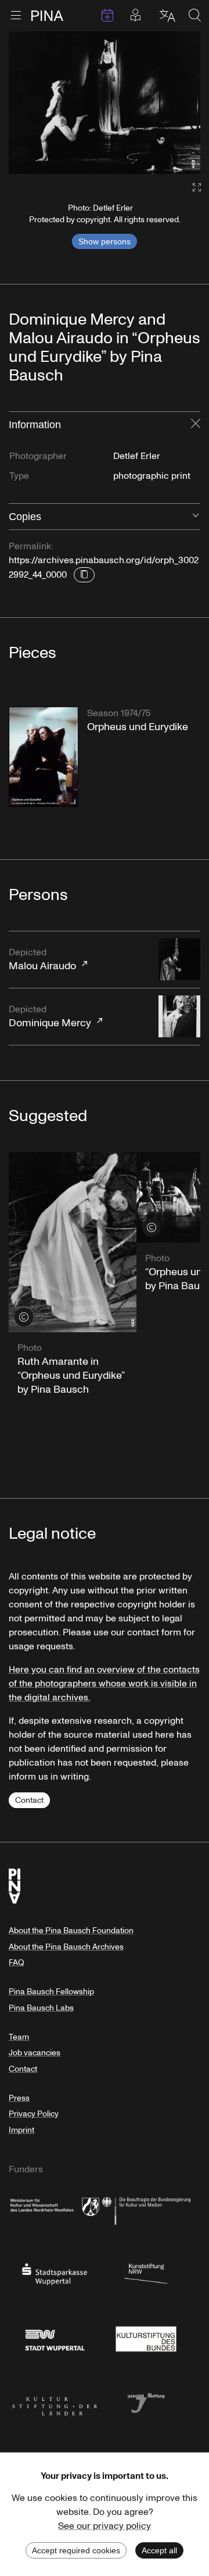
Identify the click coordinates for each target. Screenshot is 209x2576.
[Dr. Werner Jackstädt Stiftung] (146, 2402)
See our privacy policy (105, 2526)
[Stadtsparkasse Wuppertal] (55, 2273)
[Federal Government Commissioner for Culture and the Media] (146, 2209)
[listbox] (105, 103)
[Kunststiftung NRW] (146, 2273)
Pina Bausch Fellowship (51, 1992)
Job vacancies (35, 2053)
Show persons (105, 241)
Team (19, 2037)
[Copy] (84, 575)
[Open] (196, 517)
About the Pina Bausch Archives (66, 1947)
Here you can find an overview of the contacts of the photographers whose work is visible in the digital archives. (104, 1684)
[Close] (196, 425)
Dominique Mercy (50, 1017)
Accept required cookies (76, 2550)
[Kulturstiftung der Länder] (55, 2402)
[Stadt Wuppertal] (55, 2337)
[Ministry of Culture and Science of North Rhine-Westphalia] (55, 2209)
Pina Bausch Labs (41, 2008)
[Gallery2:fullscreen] (191, 188)
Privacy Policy (34, 2114)
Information (35, 425)
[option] (105, 103)
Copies (25, 517)
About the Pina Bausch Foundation (71, 1931)
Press (19, 2098)
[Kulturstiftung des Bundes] (146, 2337)
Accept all (159, 2550)
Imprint (21, 2130)
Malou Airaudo (42, 960)
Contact (29, 1800)
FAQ (16, 1963)
